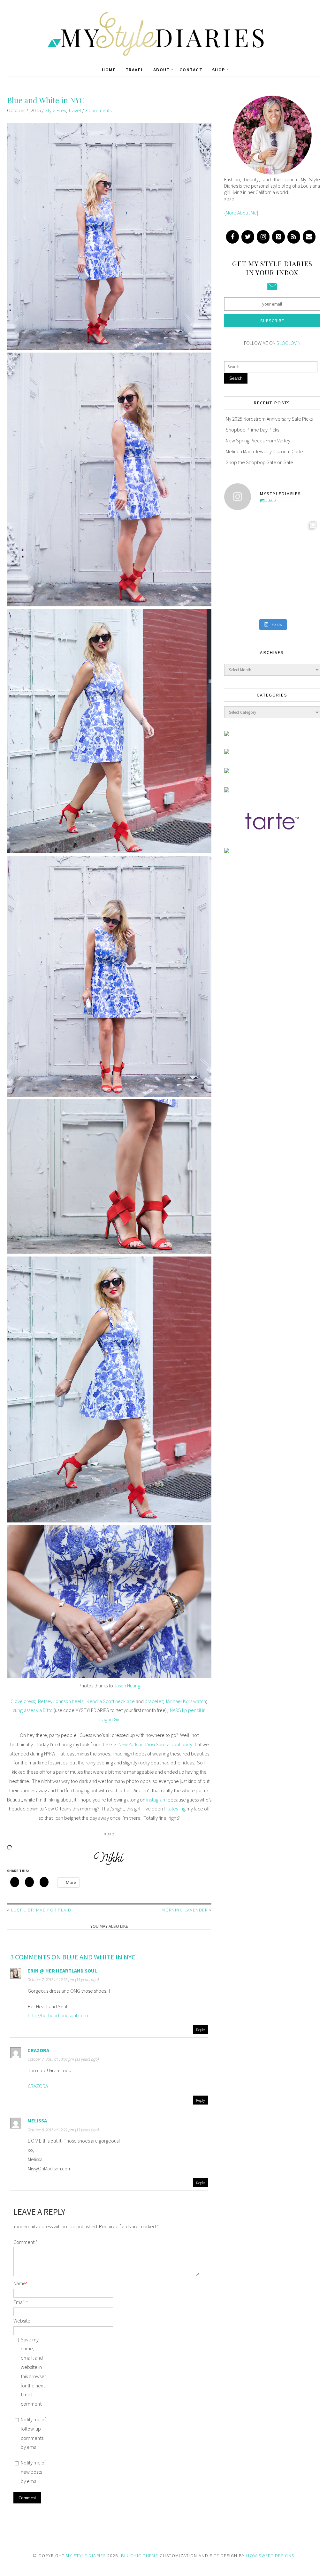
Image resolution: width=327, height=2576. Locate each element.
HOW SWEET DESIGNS (270, 2556)
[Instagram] (263, 237)
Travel (135, 70)
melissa (37, 2121)
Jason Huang (127, 1685)
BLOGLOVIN (289, 343)
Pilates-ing (175, 1809)
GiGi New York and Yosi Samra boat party (151, 1744)
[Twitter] (248, 237)
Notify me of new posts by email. (33, 2472)
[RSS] (294, 237)
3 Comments (98, 110)
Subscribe (272, 321)
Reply (201, 2029)
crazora (38, 2050)
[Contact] (309, 237)
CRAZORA (38, 2086)
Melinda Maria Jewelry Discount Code (264, 451)
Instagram (156, 1800)
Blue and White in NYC (46, 100)
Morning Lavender (185, 1910)
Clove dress (23, 1701)
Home (109, 70)
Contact (191, 70)
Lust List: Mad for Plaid (41, 1910)
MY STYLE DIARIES (86, 2556)
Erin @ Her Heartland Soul (62, 1971)
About (162, 70)
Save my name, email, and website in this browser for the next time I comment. (33, 2372)
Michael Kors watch (186, 1701)
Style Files (55, 110)
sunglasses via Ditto (33, 1710)
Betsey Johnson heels (61, 1701)
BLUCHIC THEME (140, 2556)
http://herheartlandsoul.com (58, 2015)
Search (236, 378)
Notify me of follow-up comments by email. (33, 2433)
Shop (219, 70)
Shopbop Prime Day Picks (252, 430)
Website (22, 2321)
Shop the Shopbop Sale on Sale (259, 462)
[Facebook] (232, 237)
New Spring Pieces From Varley (258, 440)
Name (21, 2283)
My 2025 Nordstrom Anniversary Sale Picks (269, 419)
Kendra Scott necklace (111, 1701)
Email (21, 2302)
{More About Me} (241, 213)
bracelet (154, 1701)
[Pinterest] (278, 237)
